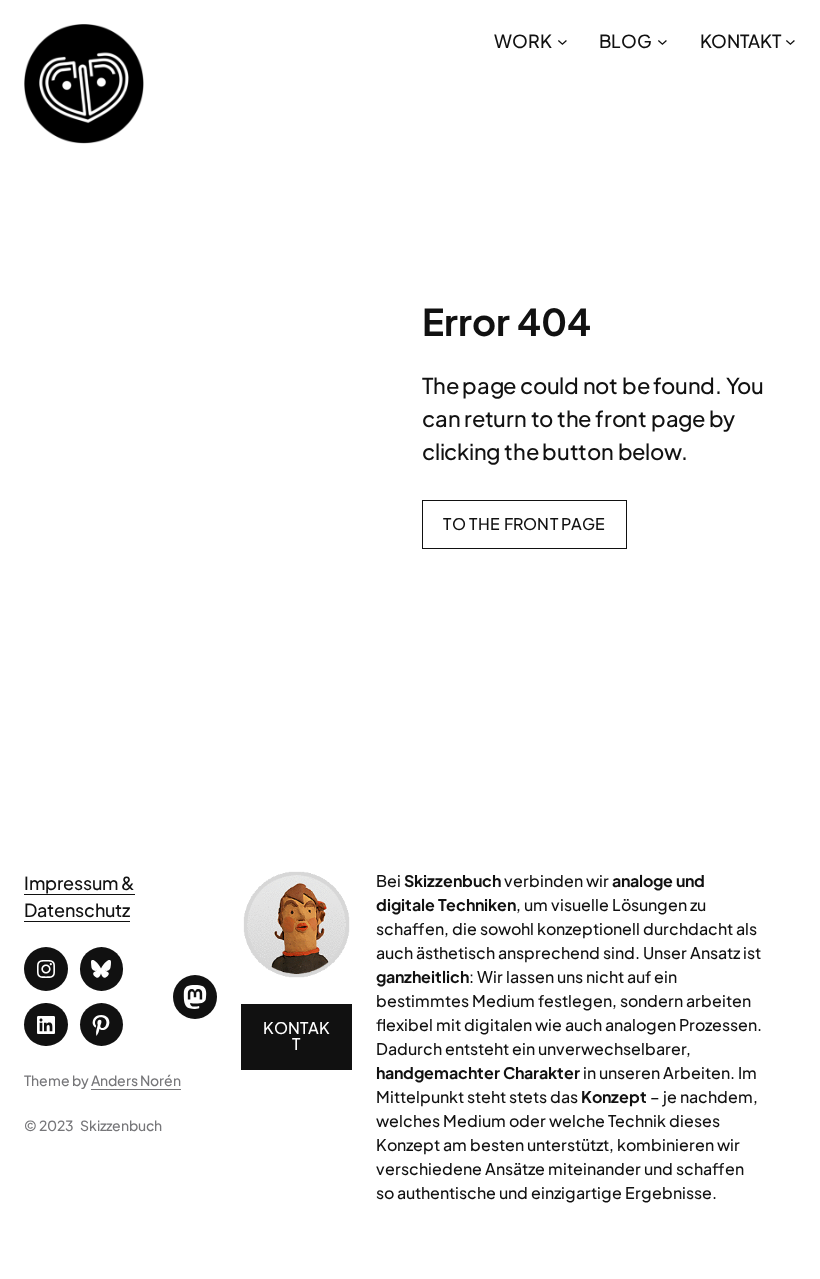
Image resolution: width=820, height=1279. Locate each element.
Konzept (614, 1096)
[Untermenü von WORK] (562, 40)
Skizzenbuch (121, 1125)
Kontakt (297, 1035)
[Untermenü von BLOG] (662, 40)
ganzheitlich (422, 976)
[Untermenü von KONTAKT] (790, 40)
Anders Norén (136, 1080)
